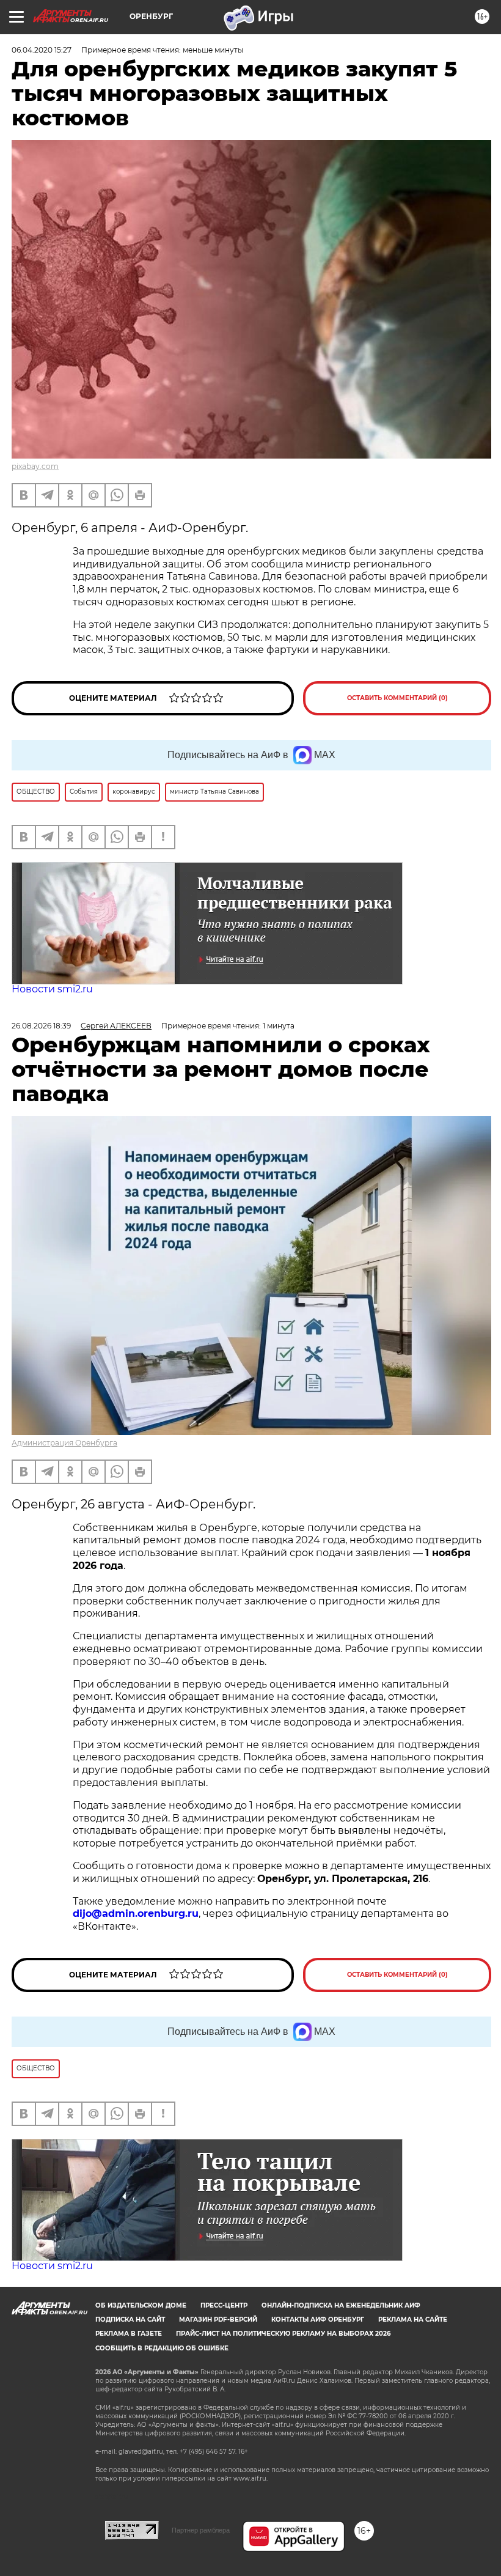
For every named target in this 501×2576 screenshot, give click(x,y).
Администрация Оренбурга (64, 1443)
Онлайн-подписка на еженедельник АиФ (341, 2305)
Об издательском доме (141, 2305)
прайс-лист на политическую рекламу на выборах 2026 (283, 2334)
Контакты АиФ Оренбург (318, 2320)
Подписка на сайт (130, 2320)
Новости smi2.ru (52, 989)
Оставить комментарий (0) (397, 698)
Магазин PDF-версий (218, 2320)
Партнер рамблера (201, 2530)
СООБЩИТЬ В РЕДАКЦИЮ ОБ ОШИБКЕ (162, 2348)
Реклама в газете (129, 2334)
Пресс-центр (224, 2305)
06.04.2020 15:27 (42, 50)
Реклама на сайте (413, 2320)
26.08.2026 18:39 (41, 1026)
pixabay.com (35, 466)
